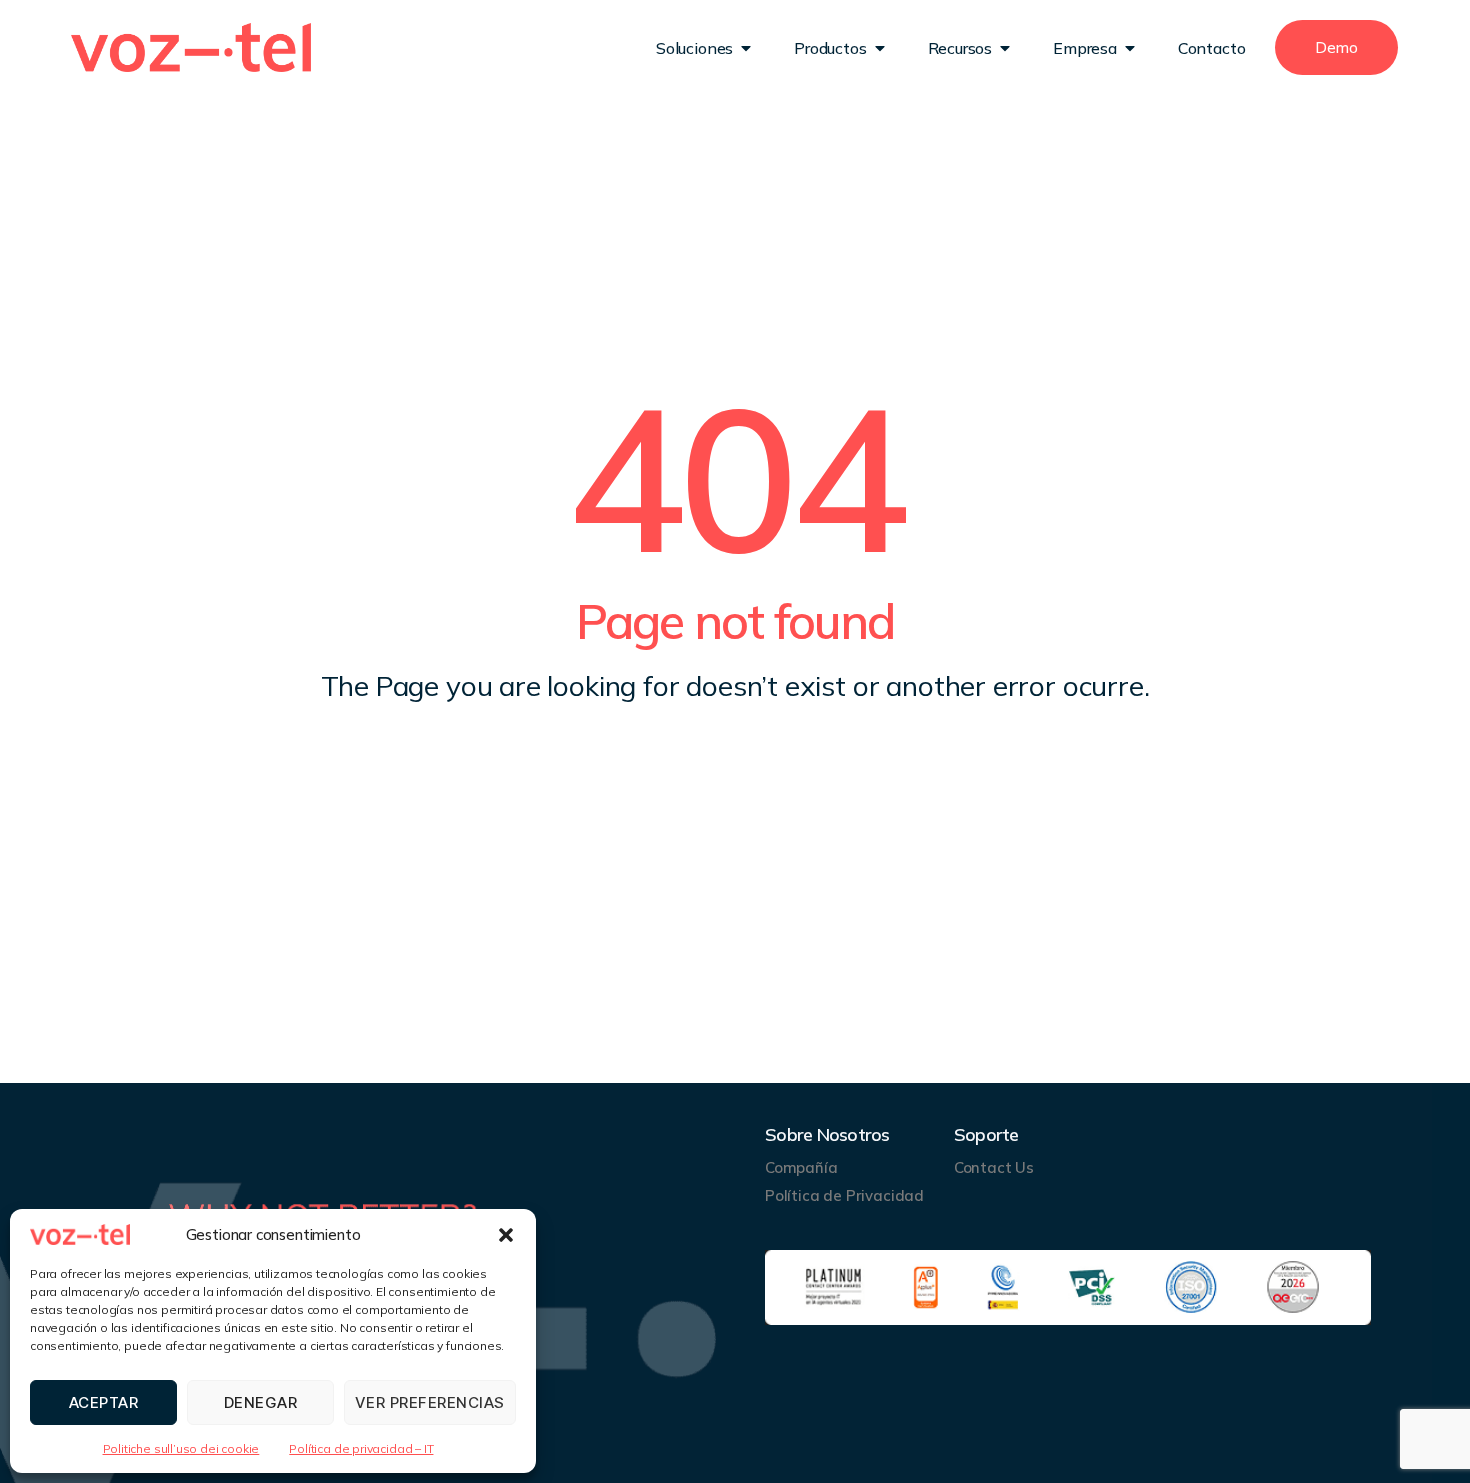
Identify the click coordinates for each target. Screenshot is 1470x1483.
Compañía (801, 1167)
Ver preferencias (430, 1402)
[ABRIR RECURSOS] (1005, 48)
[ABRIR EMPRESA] (1130, 48)
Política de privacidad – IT (361, 1448)
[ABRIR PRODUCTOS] (880, 48)
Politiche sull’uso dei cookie (181, 1448)
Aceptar (104, 1402)
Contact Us (994, 1167)
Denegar (261, 1402)
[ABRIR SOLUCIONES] (746, 48)
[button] (506, 1235)
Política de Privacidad (844, 1195)
